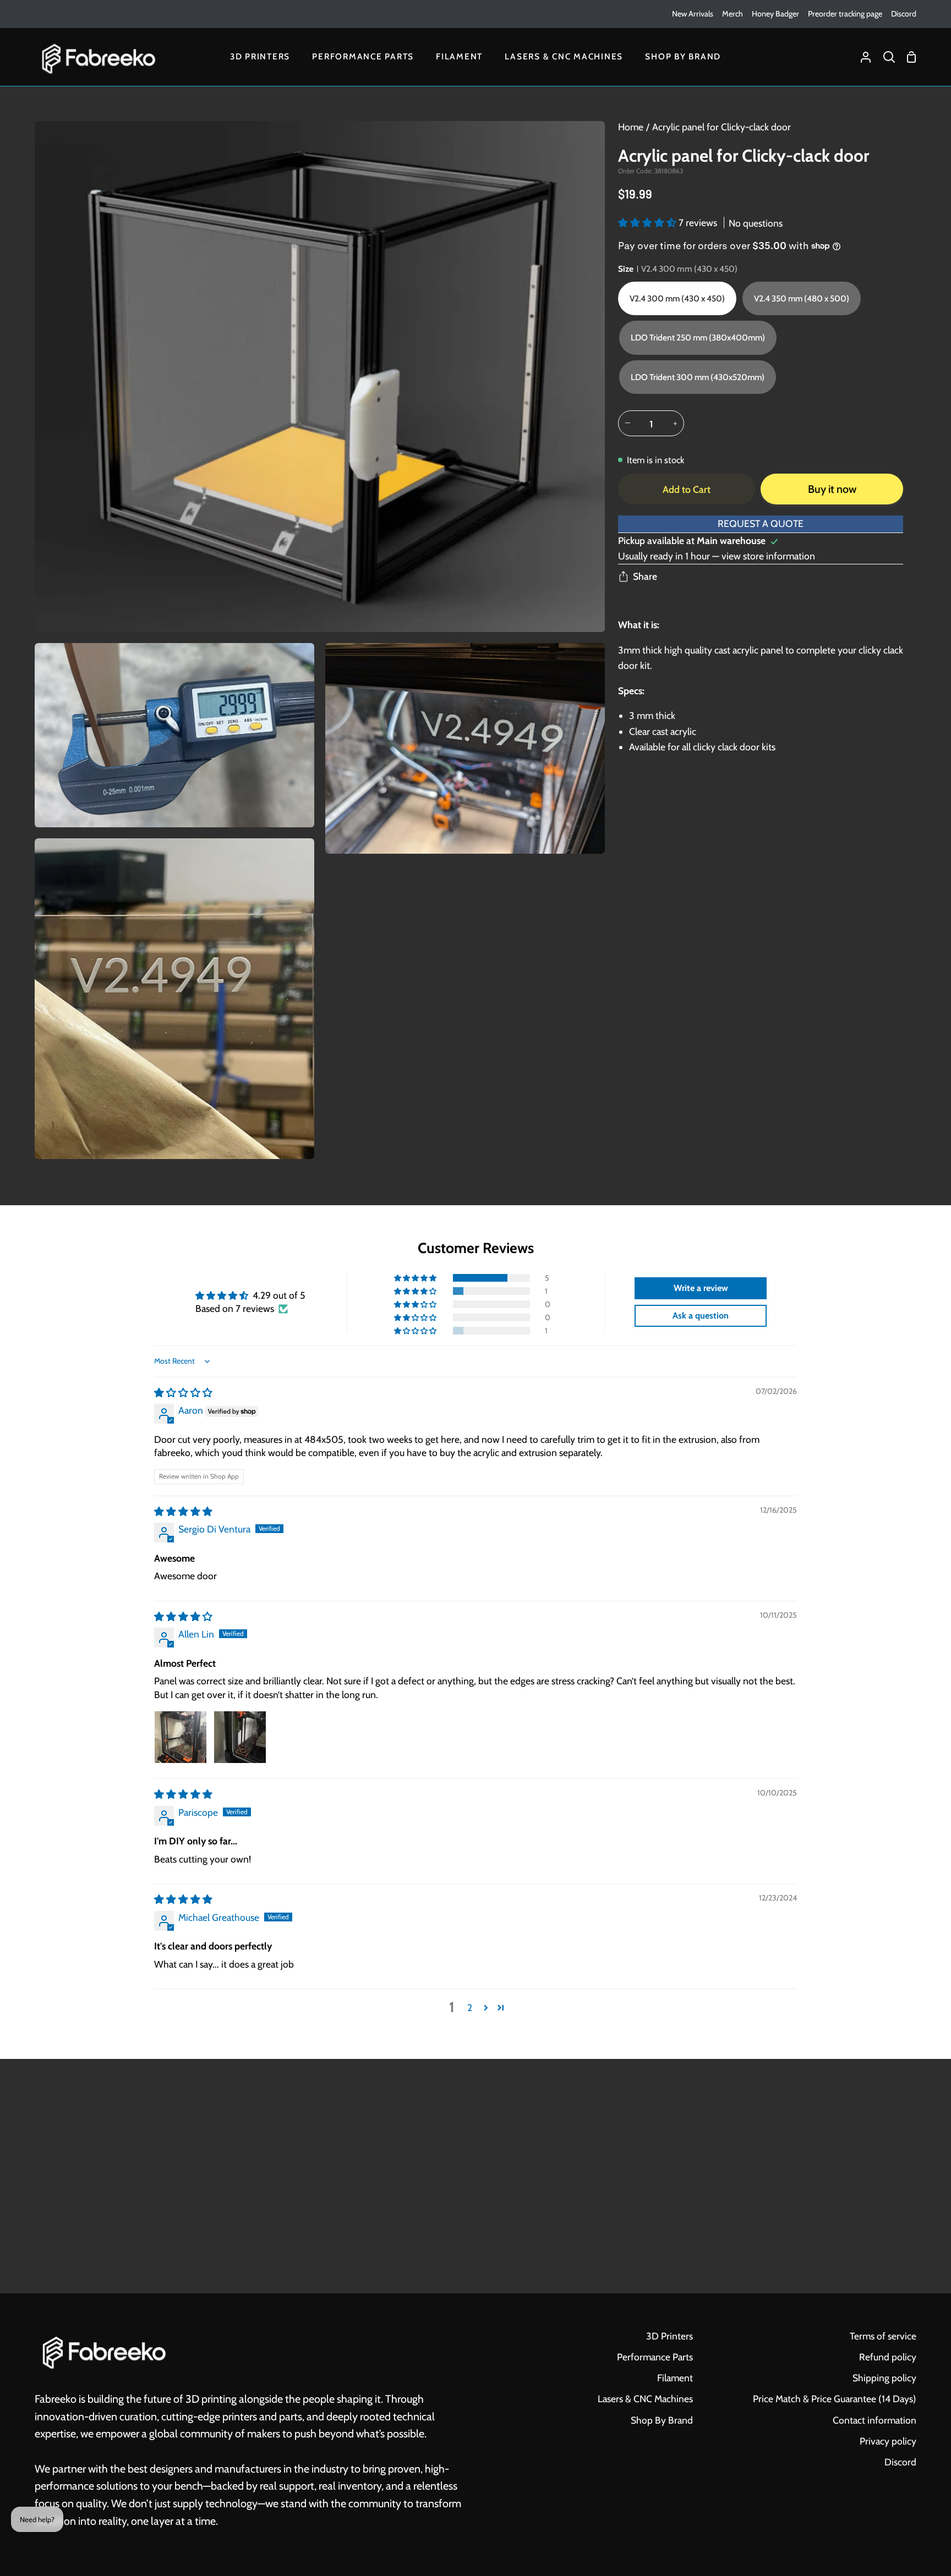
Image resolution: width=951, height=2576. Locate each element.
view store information (768, 556)
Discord (900, 2462)
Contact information (875, 2420)
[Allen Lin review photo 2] (240, 1737)
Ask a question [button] (701, 1316)
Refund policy (888, 2357)
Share (645, 576)
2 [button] (470, 2007)
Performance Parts (655, 2357)
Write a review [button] (701, 1288)
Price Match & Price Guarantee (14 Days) (835, 2399)
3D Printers (669, 2336)
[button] (648, 223)
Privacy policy (888, 2441)
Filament (675, 2378)
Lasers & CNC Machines (645, 2399)
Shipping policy (884, 2378)
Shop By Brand (662, 2420)
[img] (183, 1393)
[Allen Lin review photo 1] (181, 1737)
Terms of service (883, 2336)
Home (631, 127)
